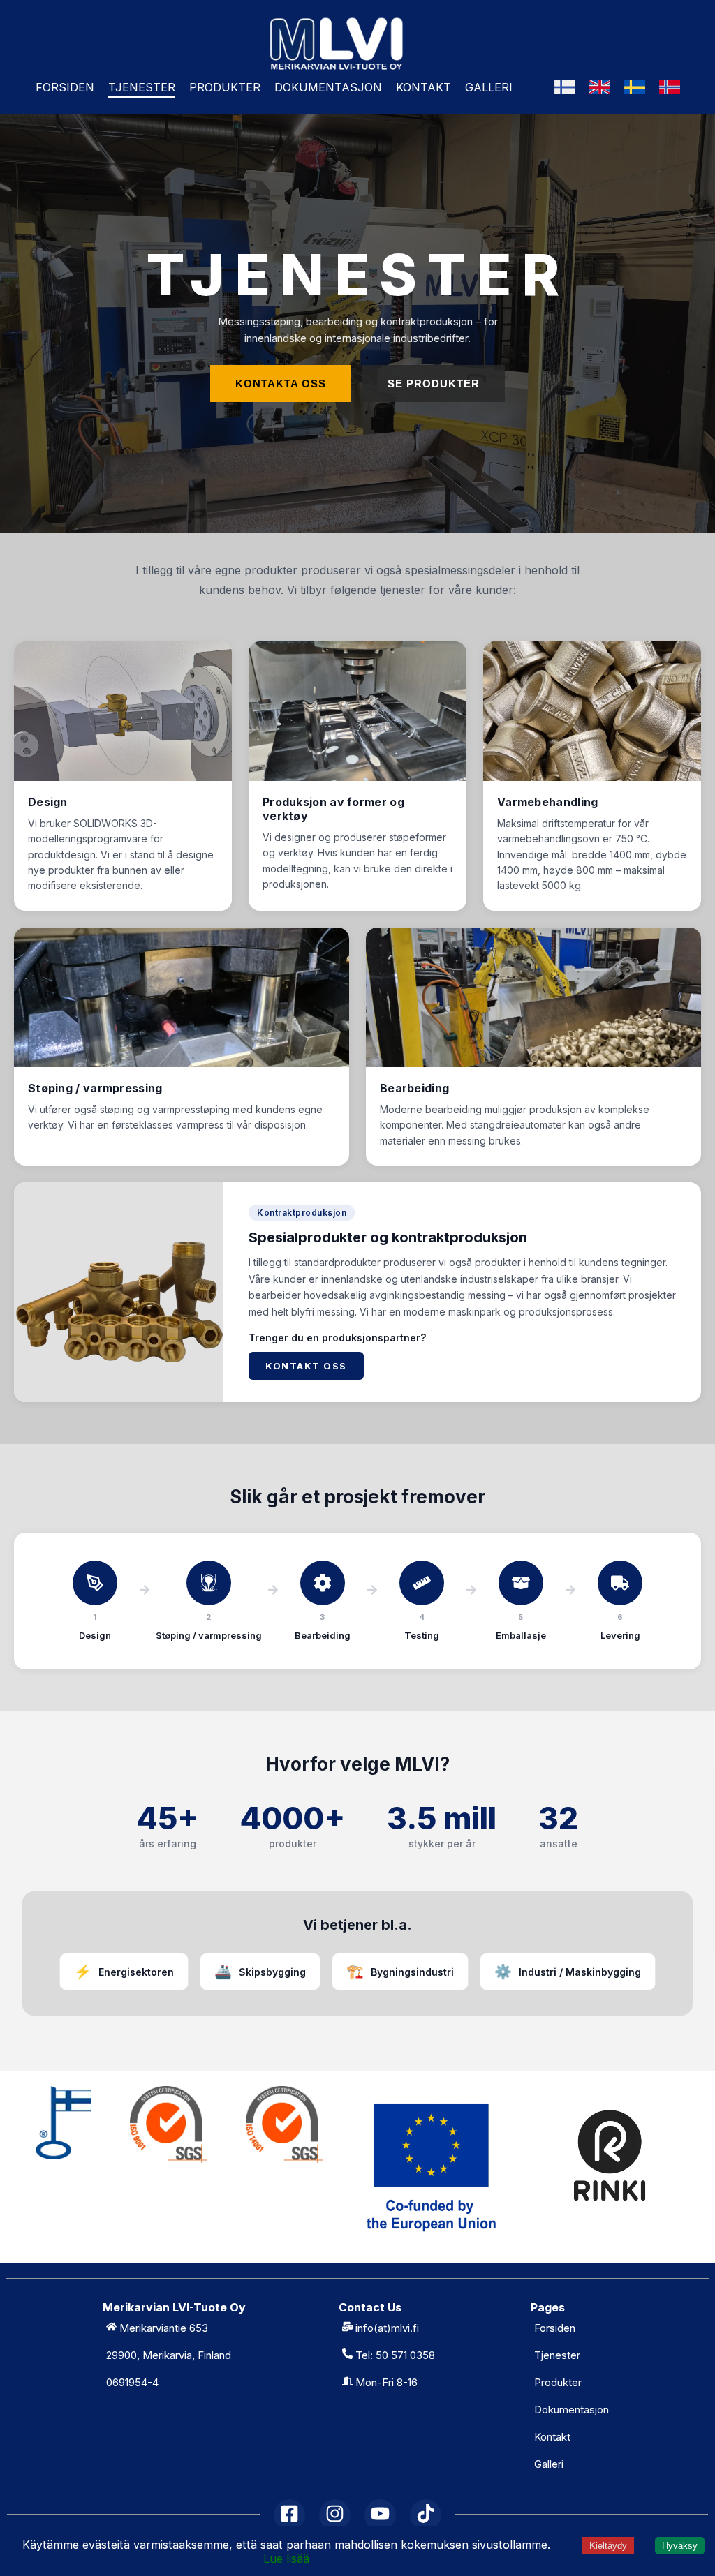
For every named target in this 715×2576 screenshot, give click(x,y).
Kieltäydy (608, 2546)
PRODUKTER (225, 87)
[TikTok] (426, 2515)
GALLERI (489, 87)
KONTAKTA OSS (281, 384)
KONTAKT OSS (306, 1366)
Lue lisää (286, 2559)
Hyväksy (680, 2546)
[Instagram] (335, 2515)
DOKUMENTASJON (328, 87)
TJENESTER (142, 87)
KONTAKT (423, 87)
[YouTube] (380, 2515)
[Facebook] (289, 2515)
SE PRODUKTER (434, 384)
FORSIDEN (65, 87)
